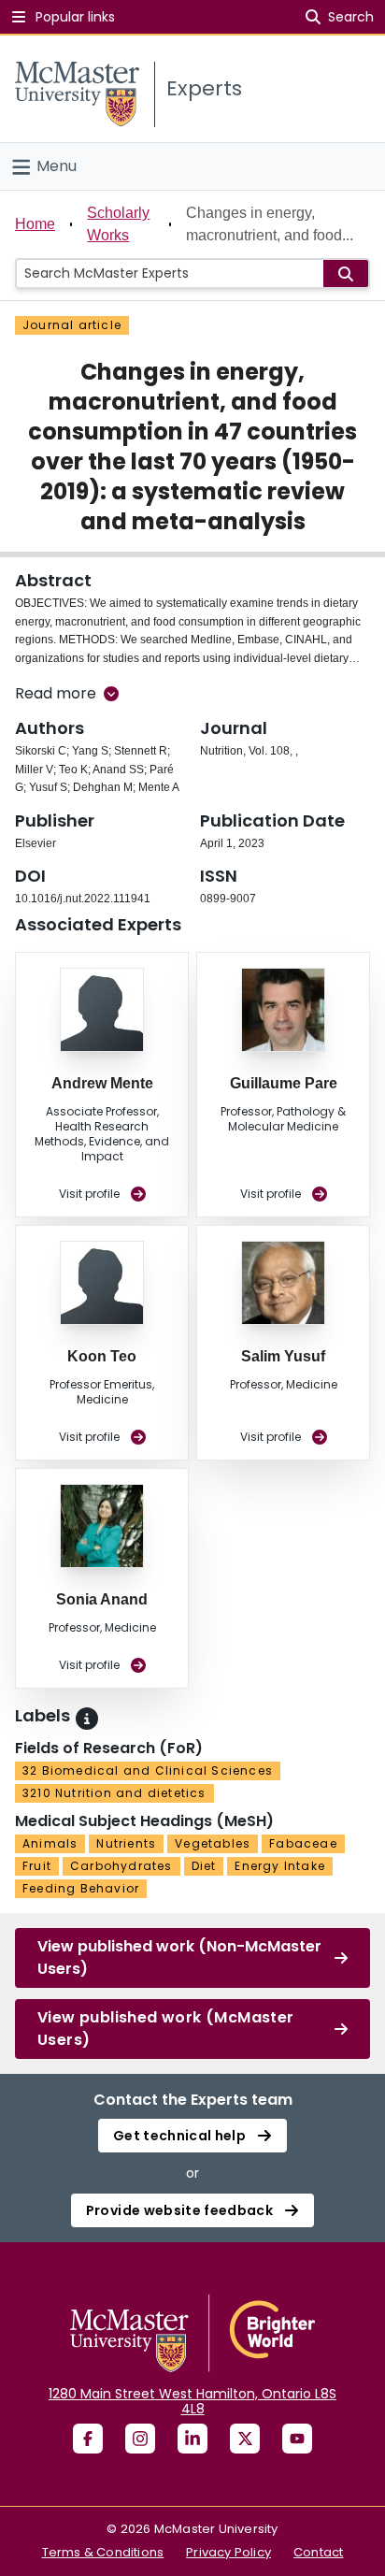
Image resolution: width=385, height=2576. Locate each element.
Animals (50, 1843)
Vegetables (213, 1843)
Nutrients (126, 1843)
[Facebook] (88, 2439)
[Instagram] (140, 2439)
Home (35, 224)
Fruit (37, 1866)
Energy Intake (280, 1866)
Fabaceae (303, 1843)
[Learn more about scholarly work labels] (87, 1719)
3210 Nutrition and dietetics (114, 1793)
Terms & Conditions (103, 2552)
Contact (318, 2552)
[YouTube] (297, 2439)
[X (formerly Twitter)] (245, 2439)
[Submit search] (346, 273)
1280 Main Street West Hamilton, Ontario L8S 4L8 (192, 2401)
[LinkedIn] (192, 2439)
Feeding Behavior (81, 1888)
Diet (204, 1866)
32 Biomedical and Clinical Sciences (148, 1770)
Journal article (72, 325)
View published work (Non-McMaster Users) (179, 1957)
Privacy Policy (228, 2552)
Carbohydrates (121, 1866)
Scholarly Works (118, 224)
